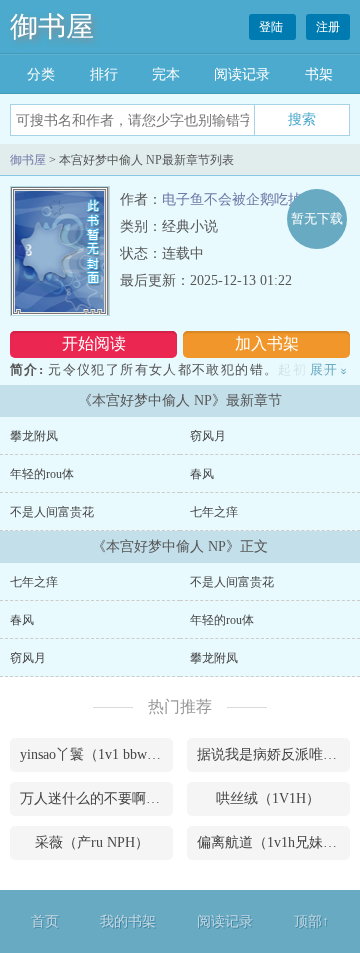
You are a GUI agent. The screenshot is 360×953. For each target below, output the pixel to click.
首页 (45, 921)
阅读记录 (242, 74)
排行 (104, 74)
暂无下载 (317, 218)
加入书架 (267, 343)
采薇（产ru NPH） (92, 842)
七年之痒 (214, 512)
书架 (319, 74)
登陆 (272, 27)
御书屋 (52, 26)
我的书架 (128, 921)
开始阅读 (94, 343)
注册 (328, 27)
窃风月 (208, 436)
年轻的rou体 (42, 474)
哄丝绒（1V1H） (268, 798)
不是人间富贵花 (52, 512)
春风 (202, 474)
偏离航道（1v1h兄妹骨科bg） (273, 842)
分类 (41, 74)
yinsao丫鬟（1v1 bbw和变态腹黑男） (96, 754)
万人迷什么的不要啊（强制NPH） (96, 798)
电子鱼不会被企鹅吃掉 (232, 199)
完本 (166, 74)
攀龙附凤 (34, 436)
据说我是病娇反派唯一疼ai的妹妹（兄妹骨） (273, 754)
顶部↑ (311, 921)
